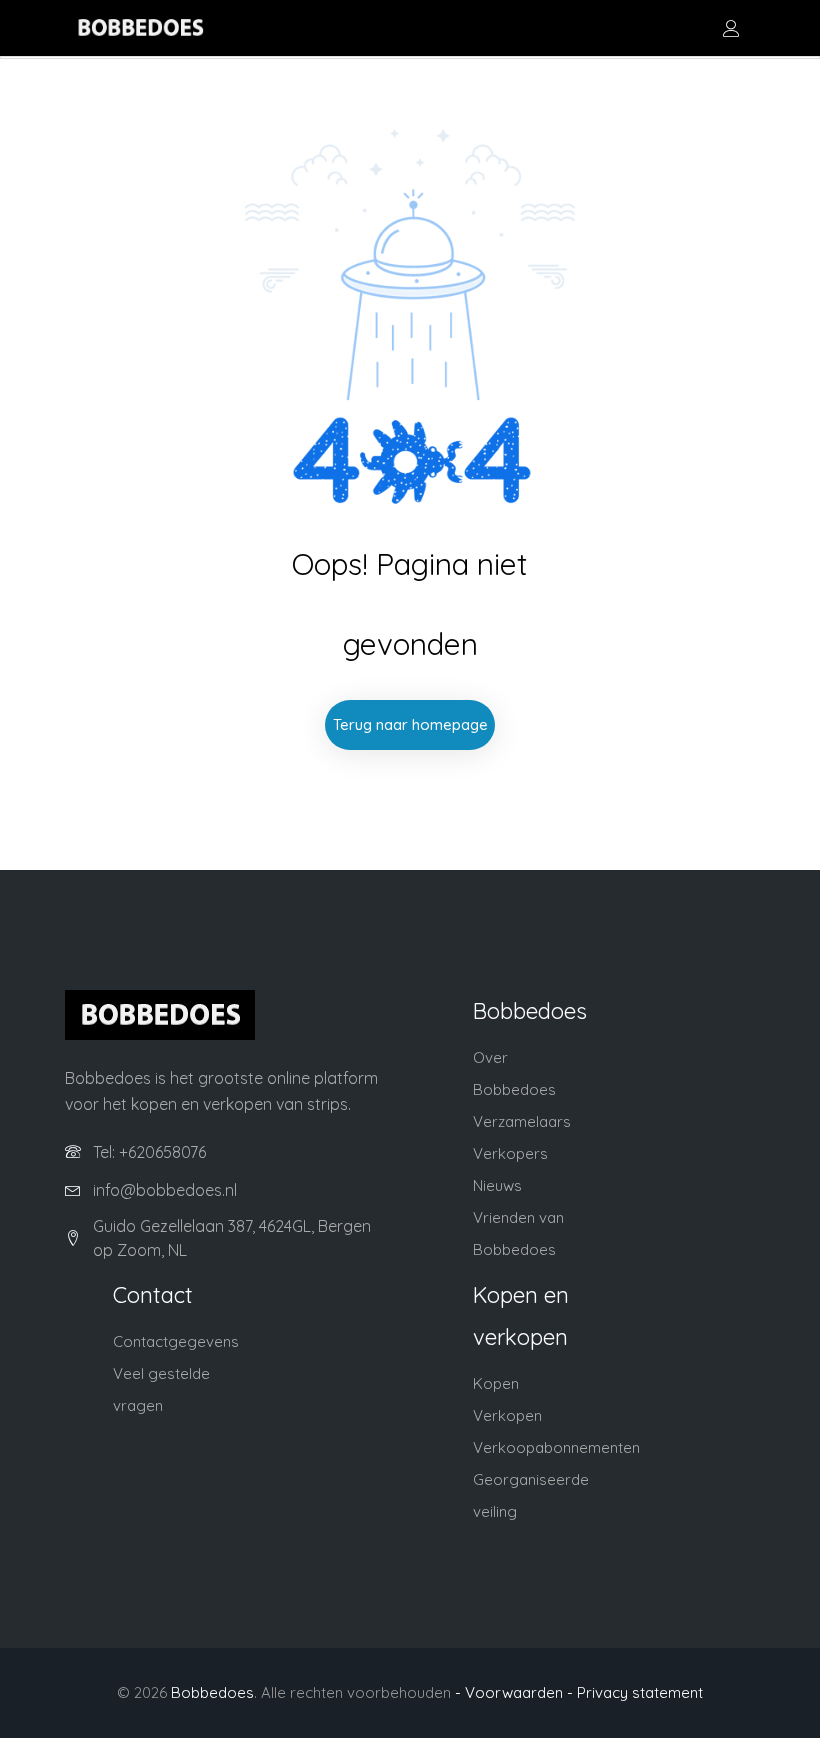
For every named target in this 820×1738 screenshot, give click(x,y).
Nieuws (497, 1185)
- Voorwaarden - (514, 1692)
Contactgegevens (176, 1341)
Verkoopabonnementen (556, 1447)
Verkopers (510, 1153)
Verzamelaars (522, 1121)
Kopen (496, 1383)
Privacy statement (640, 1692)
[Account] (731, 28)
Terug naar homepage (410, 724)
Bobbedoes (212, 1692)
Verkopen (507, 1415)
